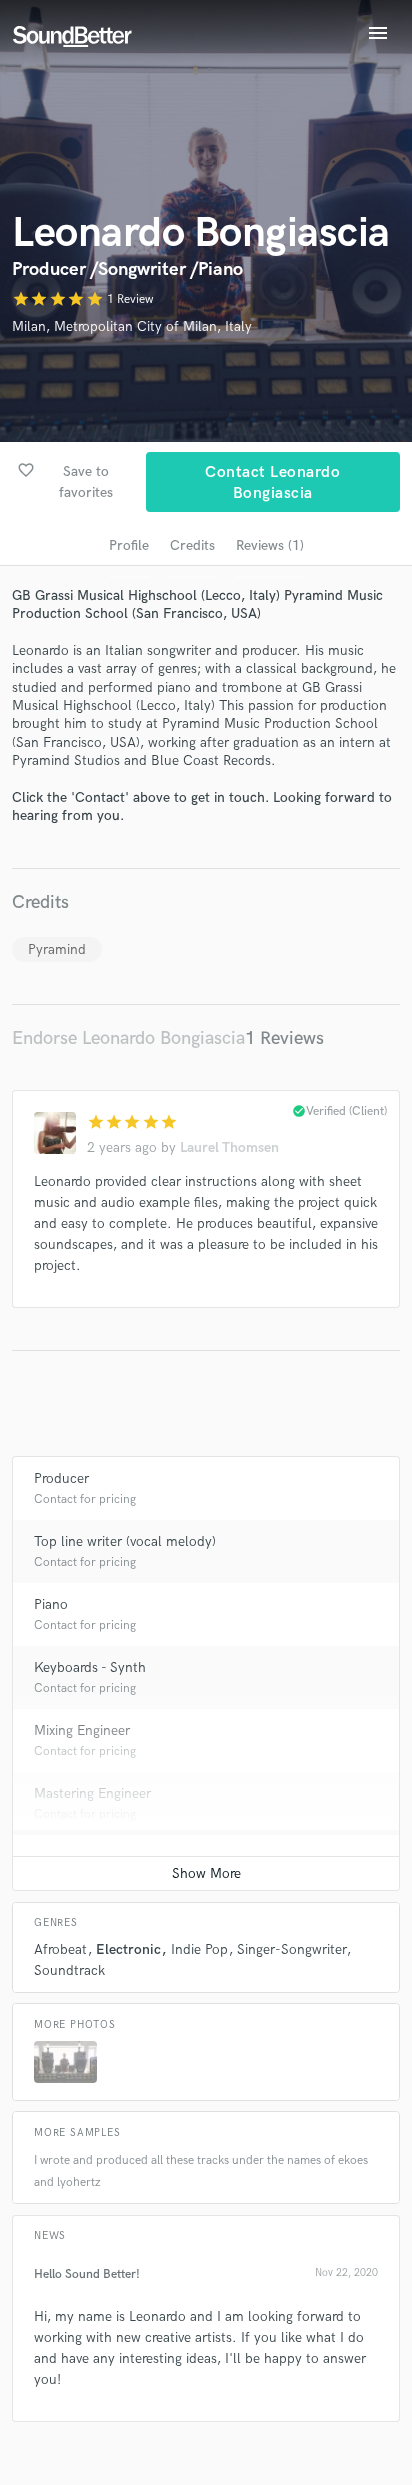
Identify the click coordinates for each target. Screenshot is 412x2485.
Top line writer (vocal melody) (125, 1541)
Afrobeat (60, 1949)
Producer (61, 1478)
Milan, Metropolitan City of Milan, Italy (132, 326)
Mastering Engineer (92, 1793)
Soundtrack (69, 1970)
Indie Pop (199, 1949)
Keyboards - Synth (90, 1667)
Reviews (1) (270, 545)
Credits (192, 545)
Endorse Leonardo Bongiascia (128, 1038)
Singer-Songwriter (291, 1949)
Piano (51, 1604)
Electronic (128, 1949)
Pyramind (57, 949)
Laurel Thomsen (229, 1147)
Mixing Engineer (82, 1730)
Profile (129, 545)
